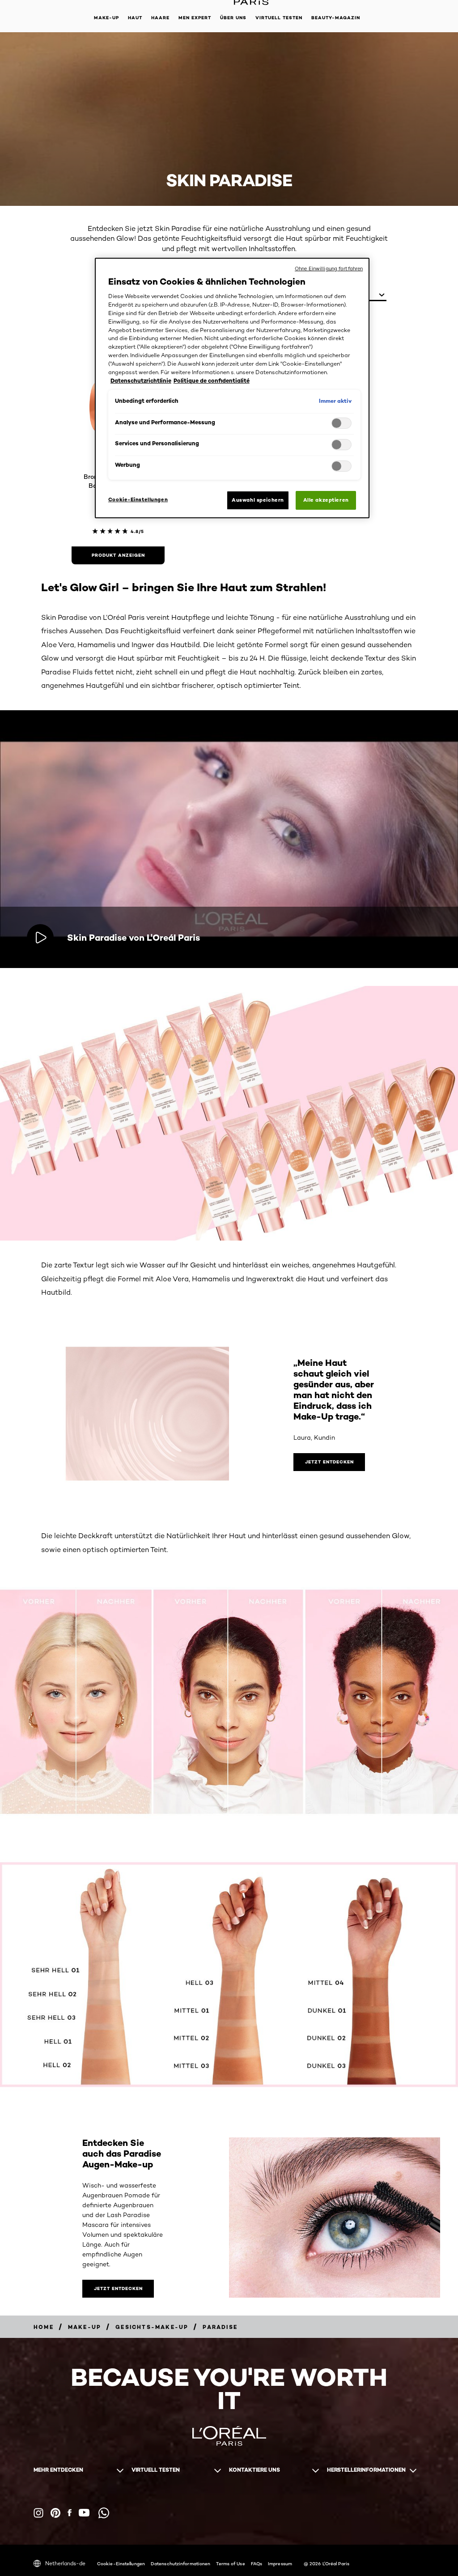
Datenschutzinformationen (180, 2563)
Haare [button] (160, 18)
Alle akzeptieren (326, 500)
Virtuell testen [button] (279, 18)
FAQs (257, 2563)
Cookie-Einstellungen (121, 2563)
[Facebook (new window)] (70, 2513)
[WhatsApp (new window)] (104, 2513)
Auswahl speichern (258, 500)
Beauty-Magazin (336, 18)
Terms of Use (230, 2563)
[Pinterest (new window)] (55, 2513)
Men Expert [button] (195, 18)
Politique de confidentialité (212, 381)
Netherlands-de (65, 2563)
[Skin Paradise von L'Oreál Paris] (40, 938)
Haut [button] (135, 18)
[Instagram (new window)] (38, 2513)
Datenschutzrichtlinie (141, 381)
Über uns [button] (233, 18)
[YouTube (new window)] (84, 2513)
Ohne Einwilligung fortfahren (329, 269)
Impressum (280, 2563)
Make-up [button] (106, 18)
